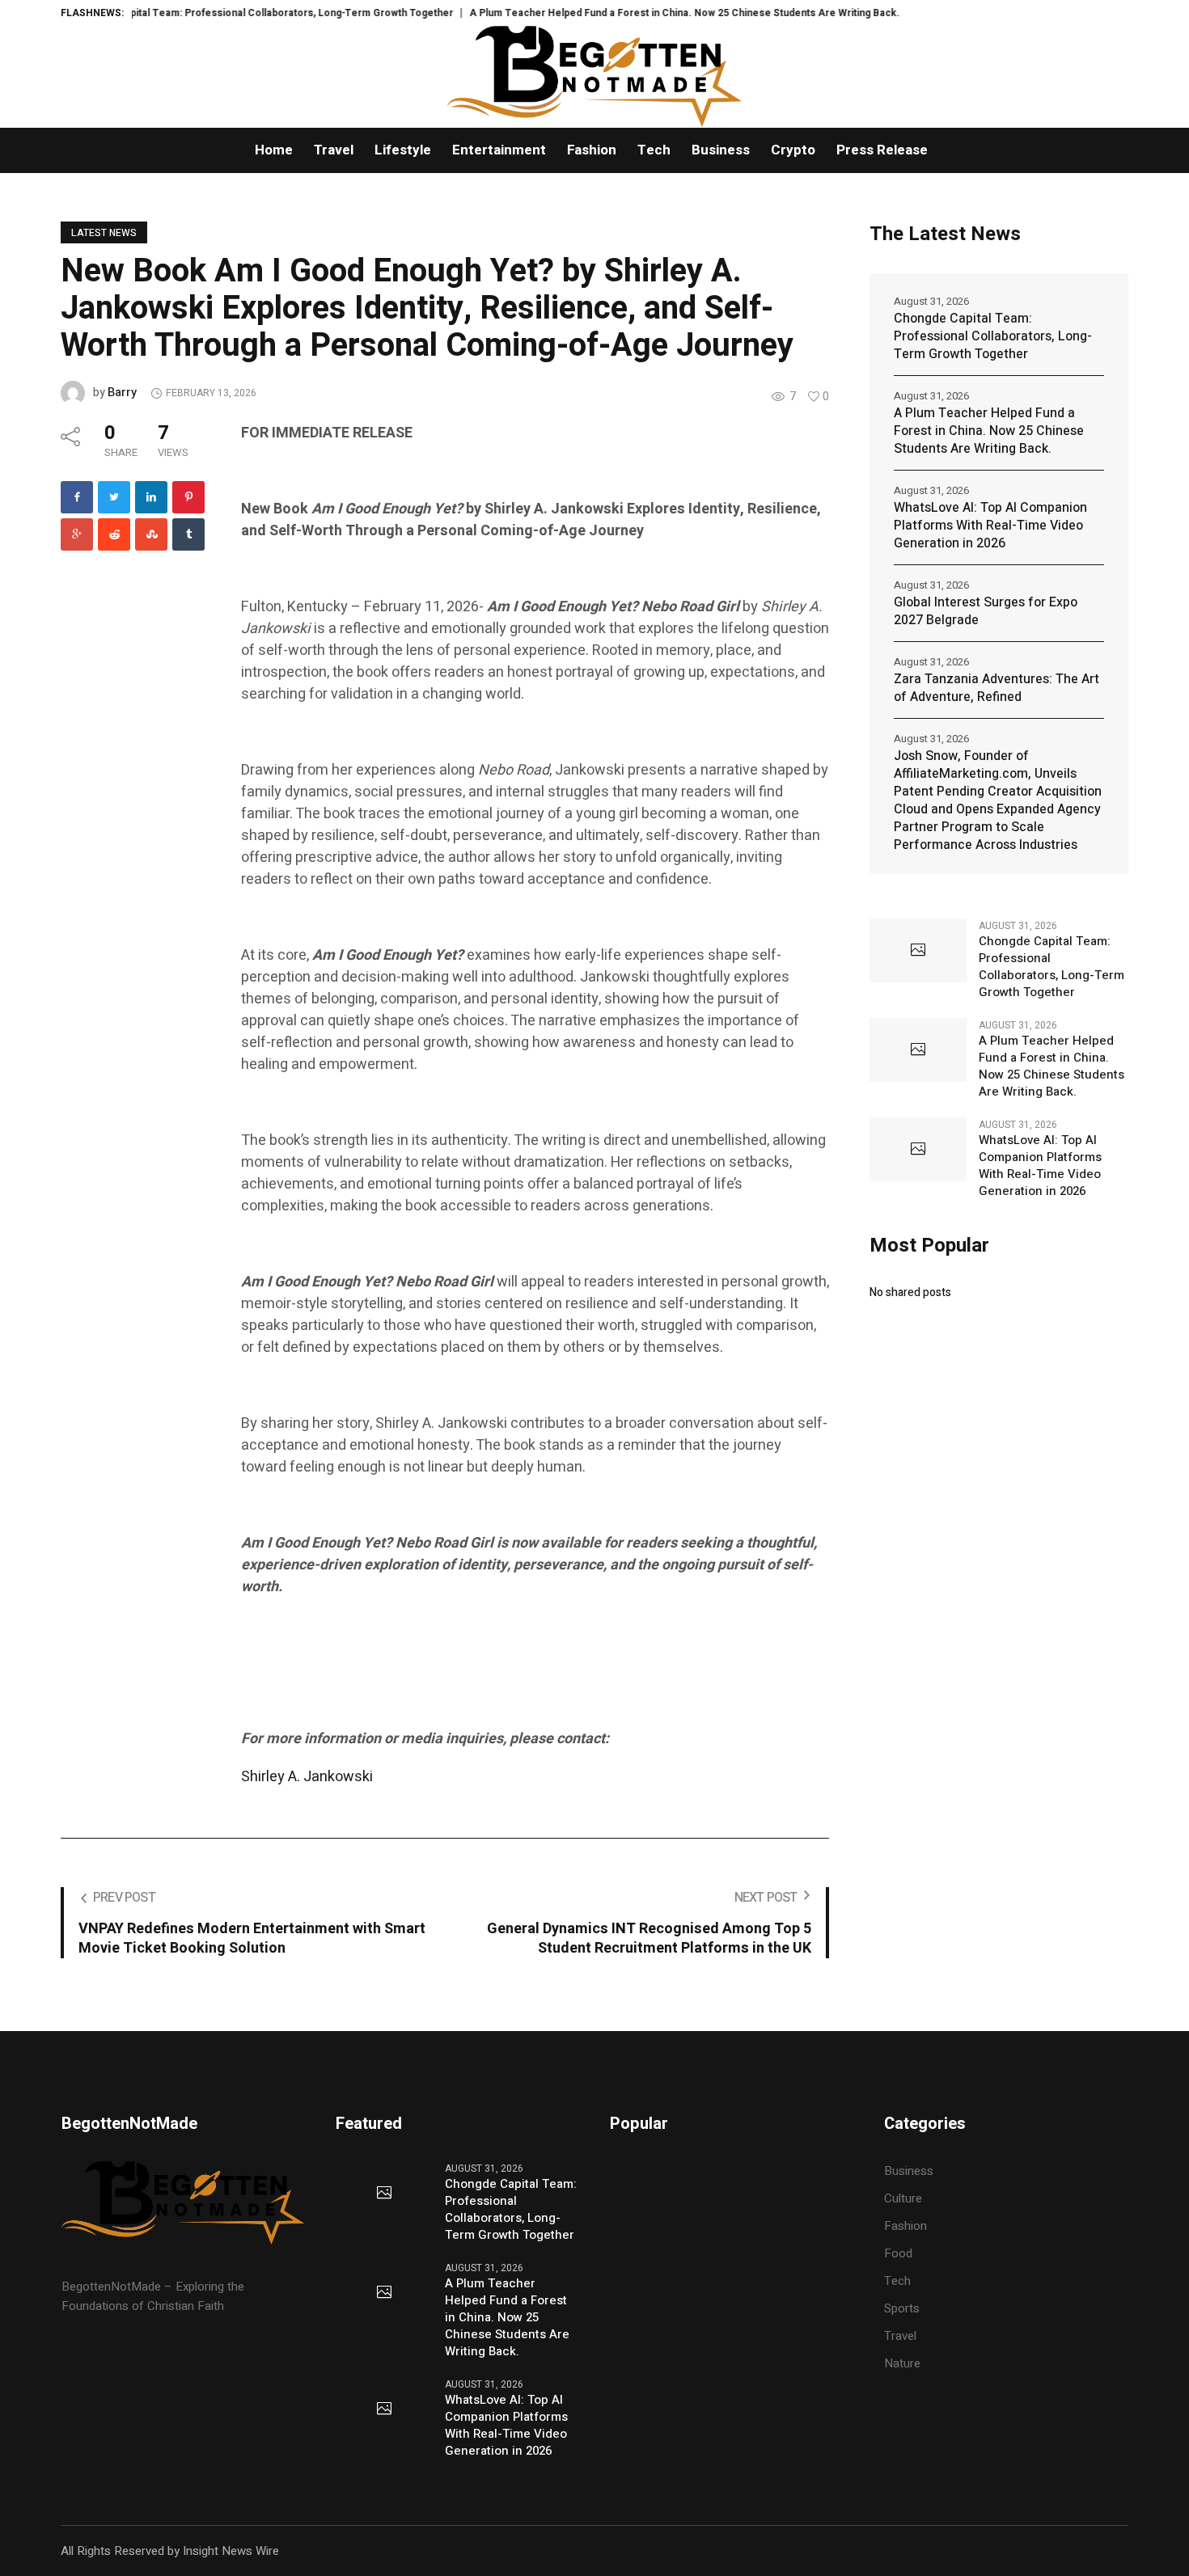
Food (898, 2253)
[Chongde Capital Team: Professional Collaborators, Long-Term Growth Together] (918, 951)
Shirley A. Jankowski (307, 1777)
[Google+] (77, 534)
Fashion (906, 2226)
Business (909, 2171)
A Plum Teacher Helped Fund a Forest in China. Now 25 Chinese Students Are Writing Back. (630, 13)
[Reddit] (114, 534)
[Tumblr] (188, 534)
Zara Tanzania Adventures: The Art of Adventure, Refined (996, 688)
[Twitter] (114, 497)
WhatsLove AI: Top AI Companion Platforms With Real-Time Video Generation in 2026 (990, 526)
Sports (902, 2308)
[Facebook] (77, 497)
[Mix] (151, 534)
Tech (897, 2281)
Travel (900, 2336)
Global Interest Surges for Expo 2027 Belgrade (986, 611)
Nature (902, 2363)
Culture (903, 2198)
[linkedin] (151, 497)
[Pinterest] (188, 497)
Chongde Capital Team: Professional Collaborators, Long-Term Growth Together (208, 13)
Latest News (104, 233)
